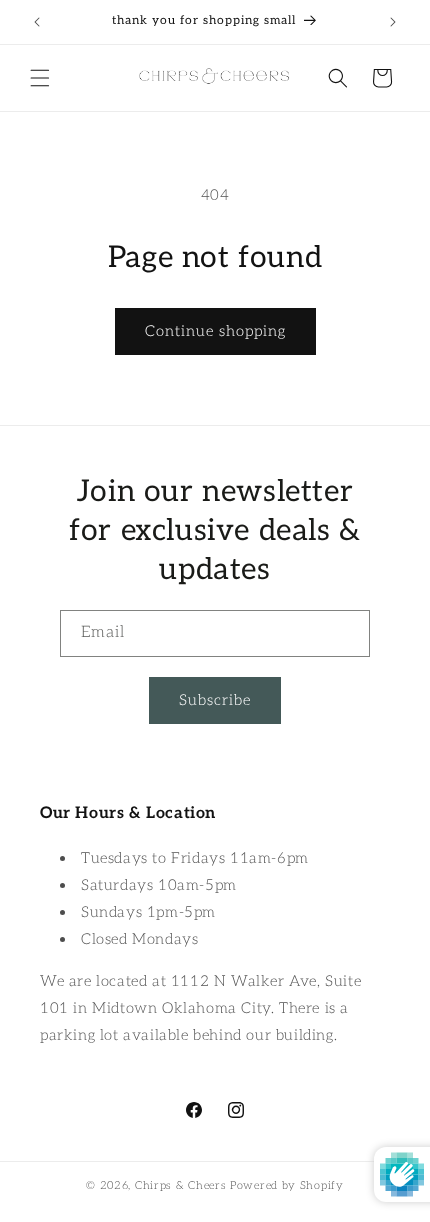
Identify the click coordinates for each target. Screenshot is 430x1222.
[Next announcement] (393, 22)
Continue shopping (215, 331)
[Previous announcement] (37, 22)
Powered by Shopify (287, 1185)
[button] (40, 78)
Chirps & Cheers (181, 1185)
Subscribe (215, 700)
